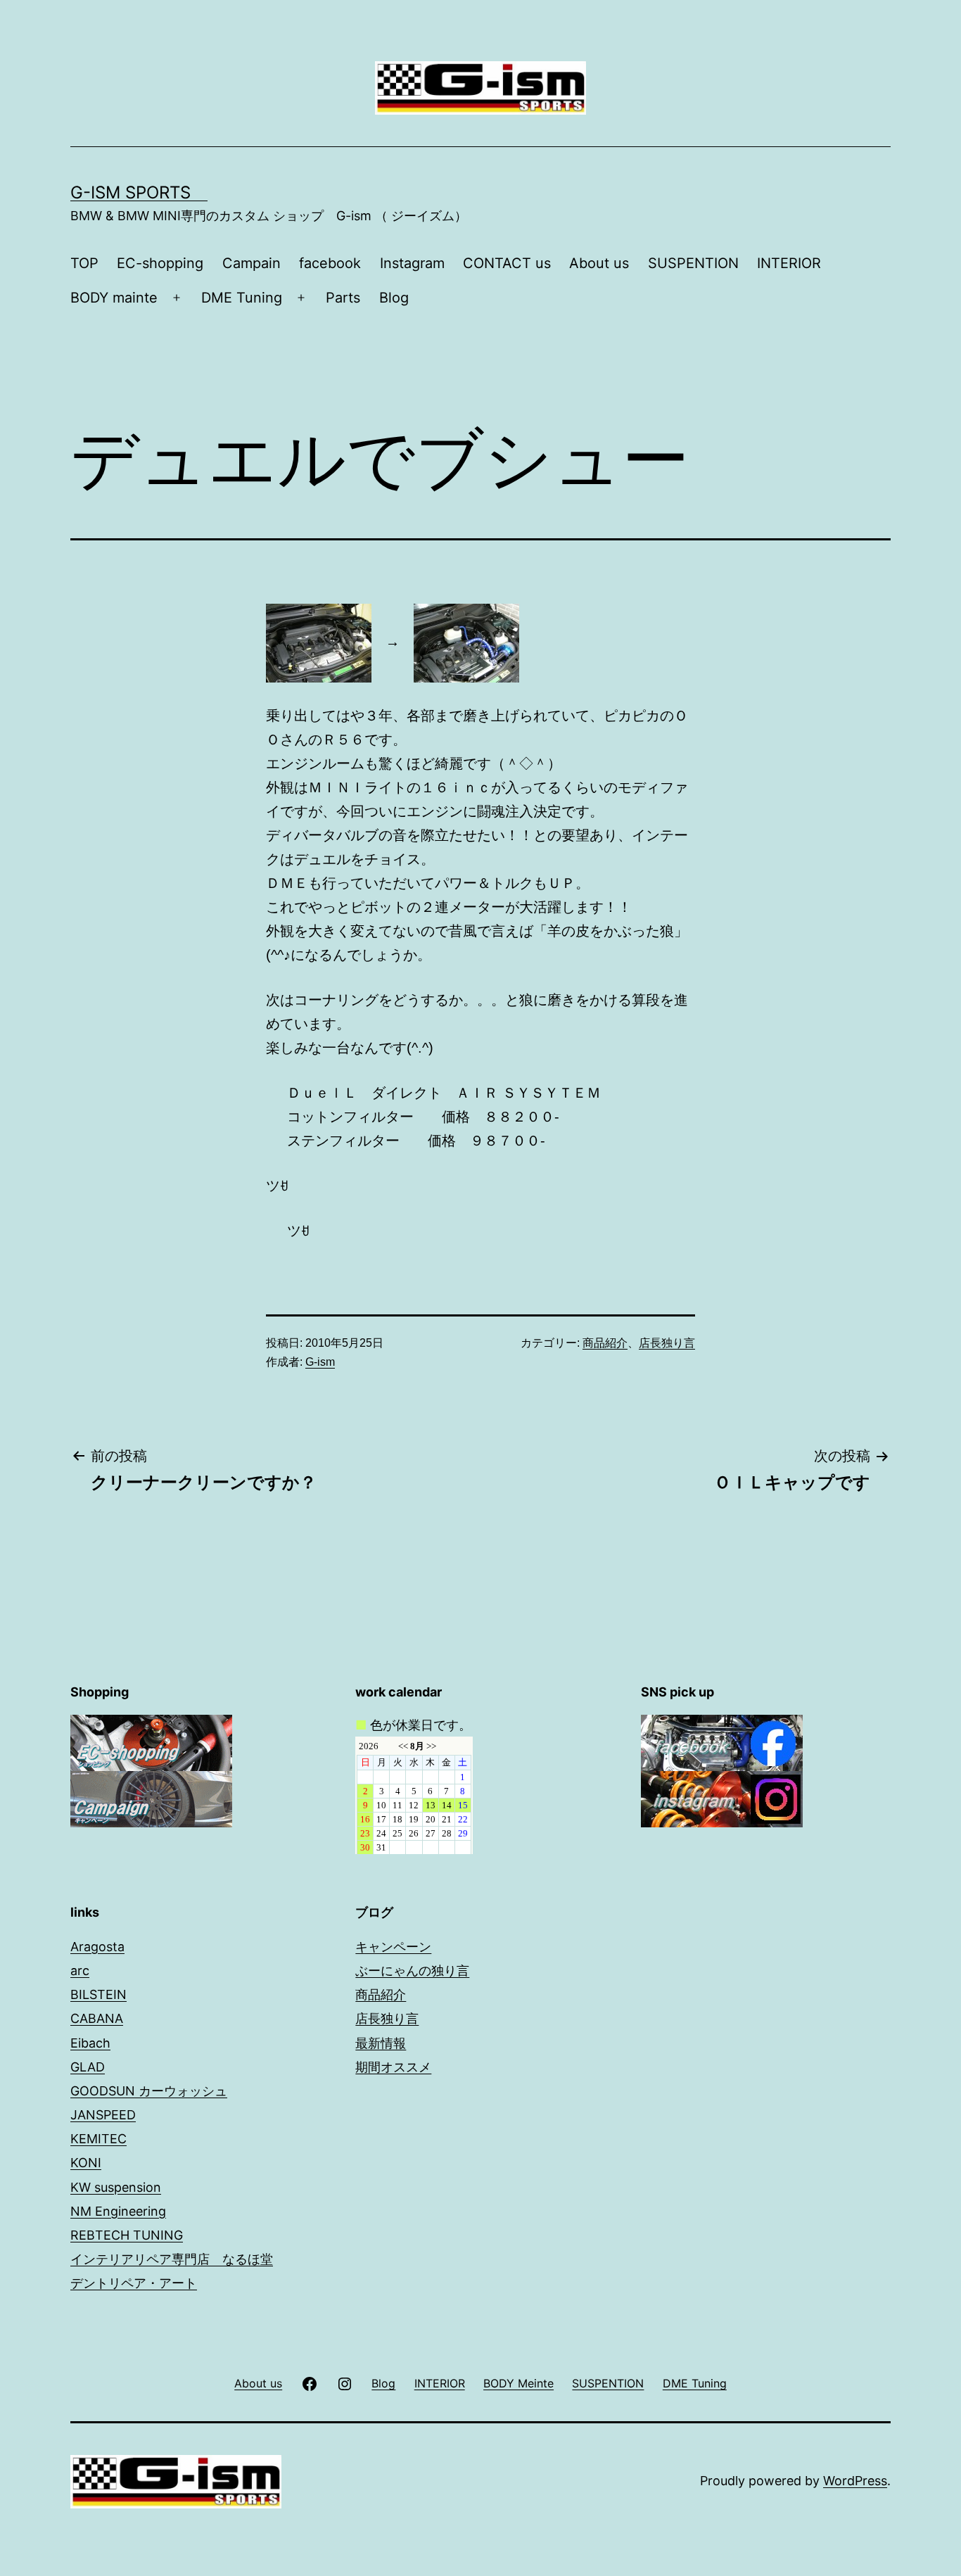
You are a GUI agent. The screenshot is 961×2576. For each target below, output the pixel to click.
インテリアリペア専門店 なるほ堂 (172, 2259)
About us (599, 263)
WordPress (855, 2481)
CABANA (97, 2018)
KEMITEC (98, 2139)
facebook (330, 263)
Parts (343, 298)
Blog (394, 298)
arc (80, 1971)
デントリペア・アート (134, 2283)
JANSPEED (103, 2115)
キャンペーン (393, 1947)
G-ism (320, 1362)
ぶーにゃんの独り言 (412, 1971)
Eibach (90, 2043)
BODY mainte (114, 298)
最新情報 (381, 2043)
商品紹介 (605, 1343)
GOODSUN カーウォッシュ (149, 2091)
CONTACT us (507, 263)
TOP (84, 263)
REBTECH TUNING (127, 2235)
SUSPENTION (693, 263)
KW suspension (116, 2187)
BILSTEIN (98, 1994)
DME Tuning (242, 298)
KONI (86, 2163)
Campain (252, 263)
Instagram (412, 263)
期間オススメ (393, 2067)
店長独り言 (667, 1343)
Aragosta (97, 1947)
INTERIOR (789, 263)
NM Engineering (118, 2211)
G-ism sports (139, 192)
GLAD (88, 2067)
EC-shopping (160, 263)
